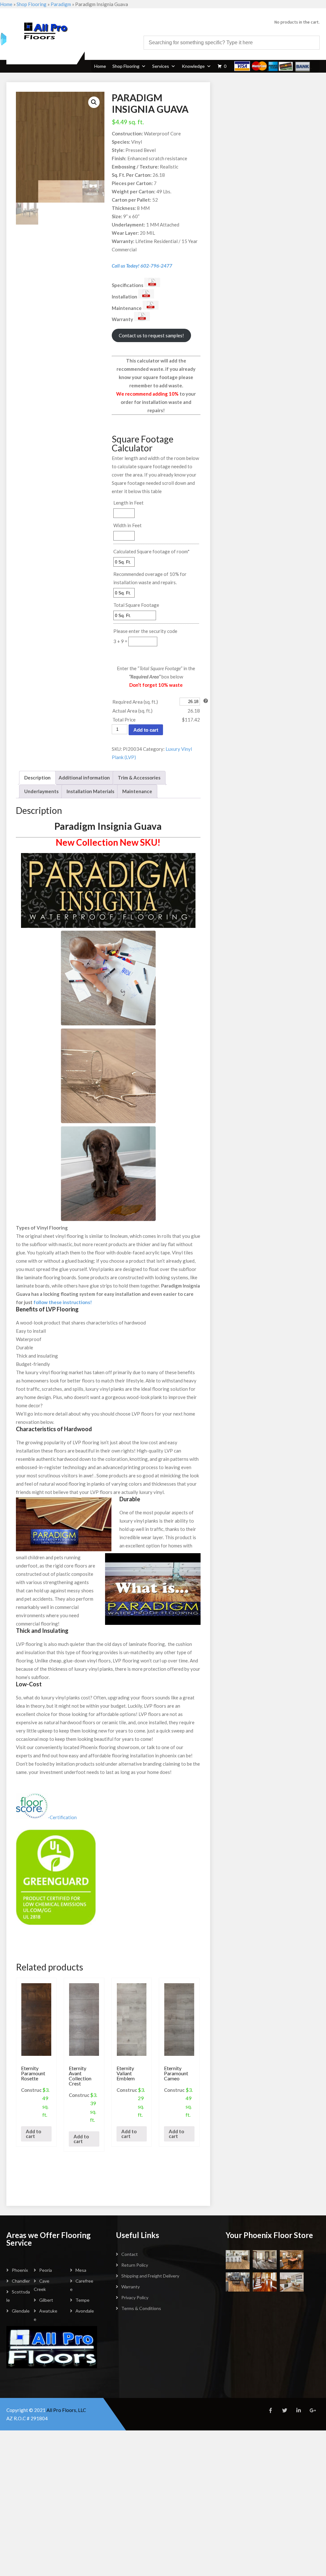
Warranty (131, 2287)
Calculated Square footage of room (152, 551)
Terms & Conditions (141, 2308)
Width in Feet (128, 525)
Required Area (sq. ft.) (135, 702)
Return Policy (135, 2265)
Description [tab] (37, 778)
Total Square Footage (136, 605)
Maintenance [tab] (137, 791)
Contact (130, 2254)
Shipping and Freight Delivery (150, 2276)
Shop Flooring (32, 4)
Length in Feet (128, 503)
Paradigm (61, 4)
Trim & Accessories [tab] (139, 778)
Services (161, 66)
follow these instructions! (63, 1302)
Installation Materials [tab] (90, 791)
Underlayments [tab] (41, 791)
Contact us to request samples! (151, 335)
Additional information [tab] (84, 778)
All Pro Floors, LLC (66, 2410)
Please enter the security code (145, 631)
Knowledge (193, 66)
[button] (94, 102)
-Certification (62, 1817)
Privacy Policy (135, 2297)
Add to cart (146, 730)
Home (6, 4)
